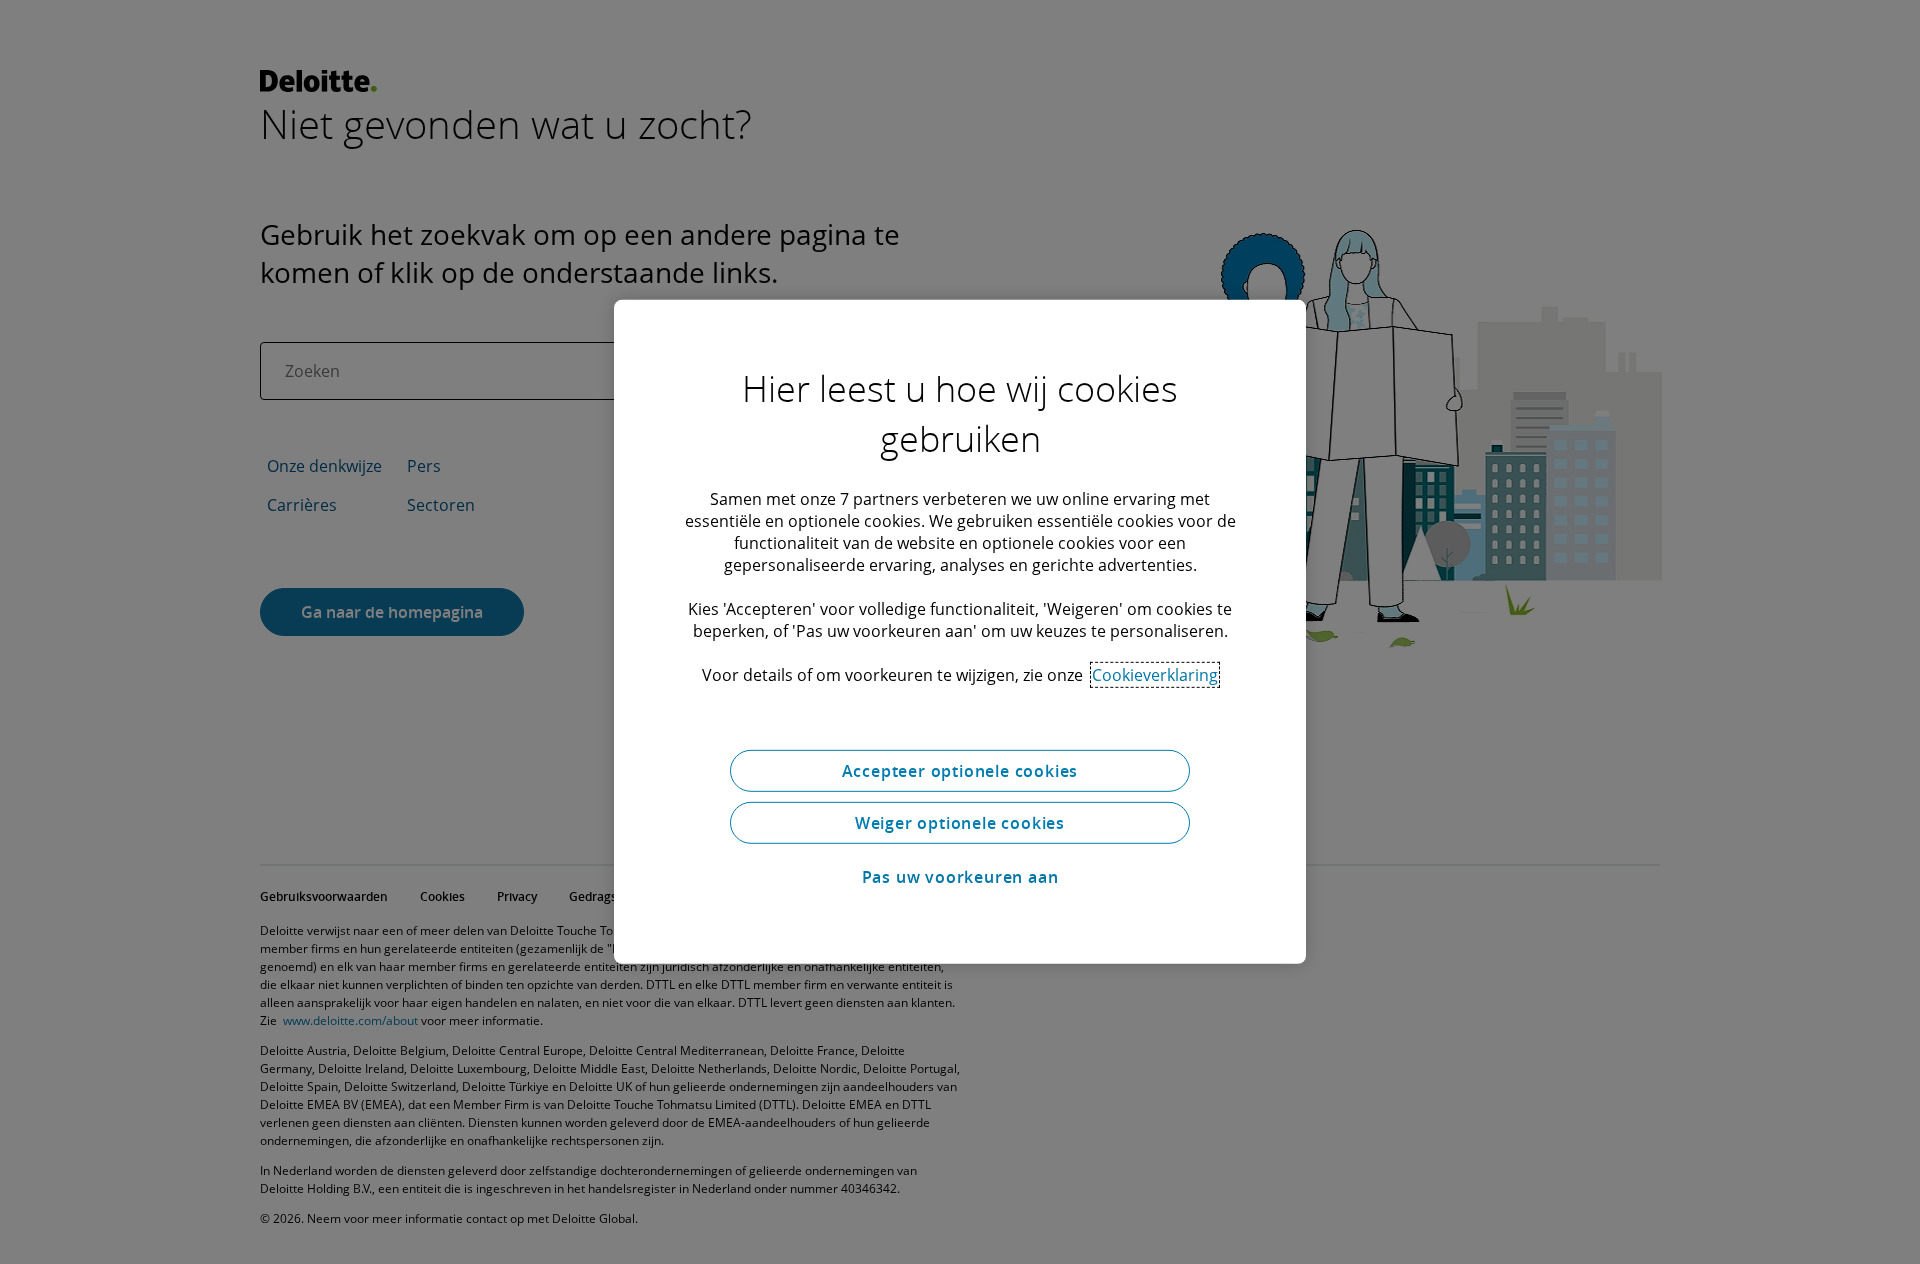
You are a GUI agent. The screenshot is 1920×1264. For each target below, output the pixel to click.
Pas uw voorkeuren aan (960, 877)
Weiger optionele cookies (960, 823)
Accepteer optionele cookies (960, 771)
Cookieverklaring (1155, 675)
